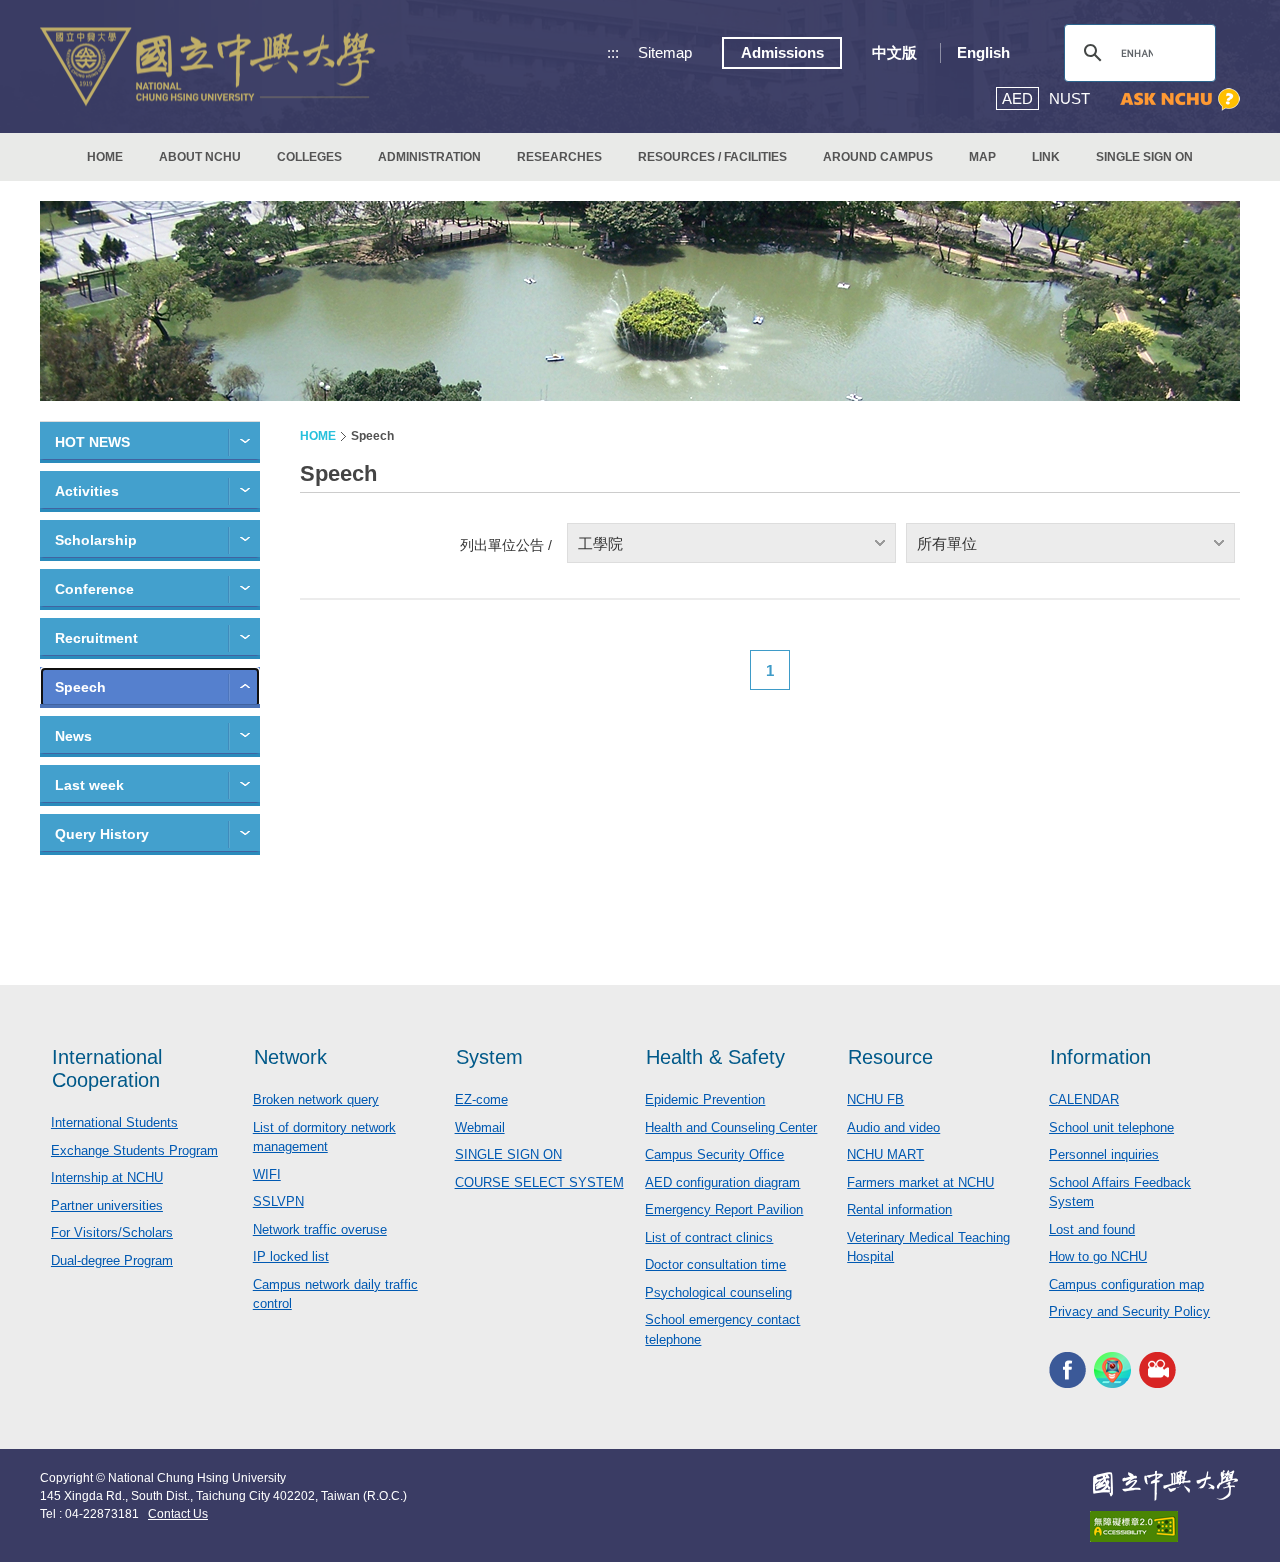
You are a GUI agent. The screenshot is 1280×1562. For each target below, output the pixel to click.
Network (290, 1057)
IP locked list (291, 1256)
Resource (890, 1057)
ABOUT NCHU (200, 157)
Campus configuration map (1126, 1284)
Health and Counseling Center (731, 1127)
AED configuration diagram (722, 1182)
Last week (89, 785)
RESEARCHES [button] (559, 157)
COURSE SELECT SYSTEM (539, 1182)
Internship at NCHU (107, 1177)
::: (613, 52)
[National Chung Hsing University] (207, 66)
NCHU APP (1112, 1370)
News (73, 736)
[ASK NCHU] (1180, 99)
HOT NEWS (92, 442)
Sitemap (665, 52)
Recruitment (96, 638)
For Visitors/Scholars (112, 1232)
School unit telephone (1111, 1127)
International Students (114, 1122)
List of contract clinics (709, 1237)
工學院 (600, 543)
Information (1100, 1057)
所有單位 (947, 543)
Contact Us (178, 1514)
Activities (87, 491)
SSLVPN (278, 1201)
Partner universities (107, 1205)
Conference (94, 589)
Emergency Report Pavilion (724, 1209)
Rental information (899, 1209)
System (489, 1057)
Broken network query (316, 1099)
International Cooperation (107, 1068)
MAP (982, 157)
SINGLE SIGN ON (1144, 157)
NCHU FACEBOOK (1067, 1370)
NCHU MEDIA (1157, 1370)
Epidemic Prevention (705, 1099)
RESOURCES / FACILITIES (712, 157)
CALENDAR (1084, 1099)
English (983, 52)
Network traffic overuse (320, 1229)
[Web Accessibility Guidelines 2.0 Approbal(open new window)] (1165, 1526)
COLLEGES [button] (309, 157)
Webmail (480, 1127)
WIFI (267, 1174)
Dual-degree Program (112, 1260)
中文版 (894, 52)
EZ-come (481, 1099)
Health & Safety (715, 1057)
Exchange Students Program (134, 1150)
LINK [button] (1046, 157)
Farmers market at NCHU (920, 1182)
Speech (80, 687)
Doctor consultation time (715, 1264)
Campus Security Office (714, 1154)
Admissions (782, 52)
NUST (1069, 98)
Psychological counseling (718, 1292)
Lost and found (1092, 1229)
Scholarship (96, 540)
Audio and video (893, 1127)
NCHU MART (885, 1154)
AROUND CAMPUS (878, 157)
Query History (102, 834)
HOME (105, 157)
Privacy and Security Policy (1129, 1311)
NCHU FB (875, 1099)
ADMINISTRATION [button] (429, 157)
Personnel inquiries (1104, 1154)
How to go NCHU (1098, 1256)
